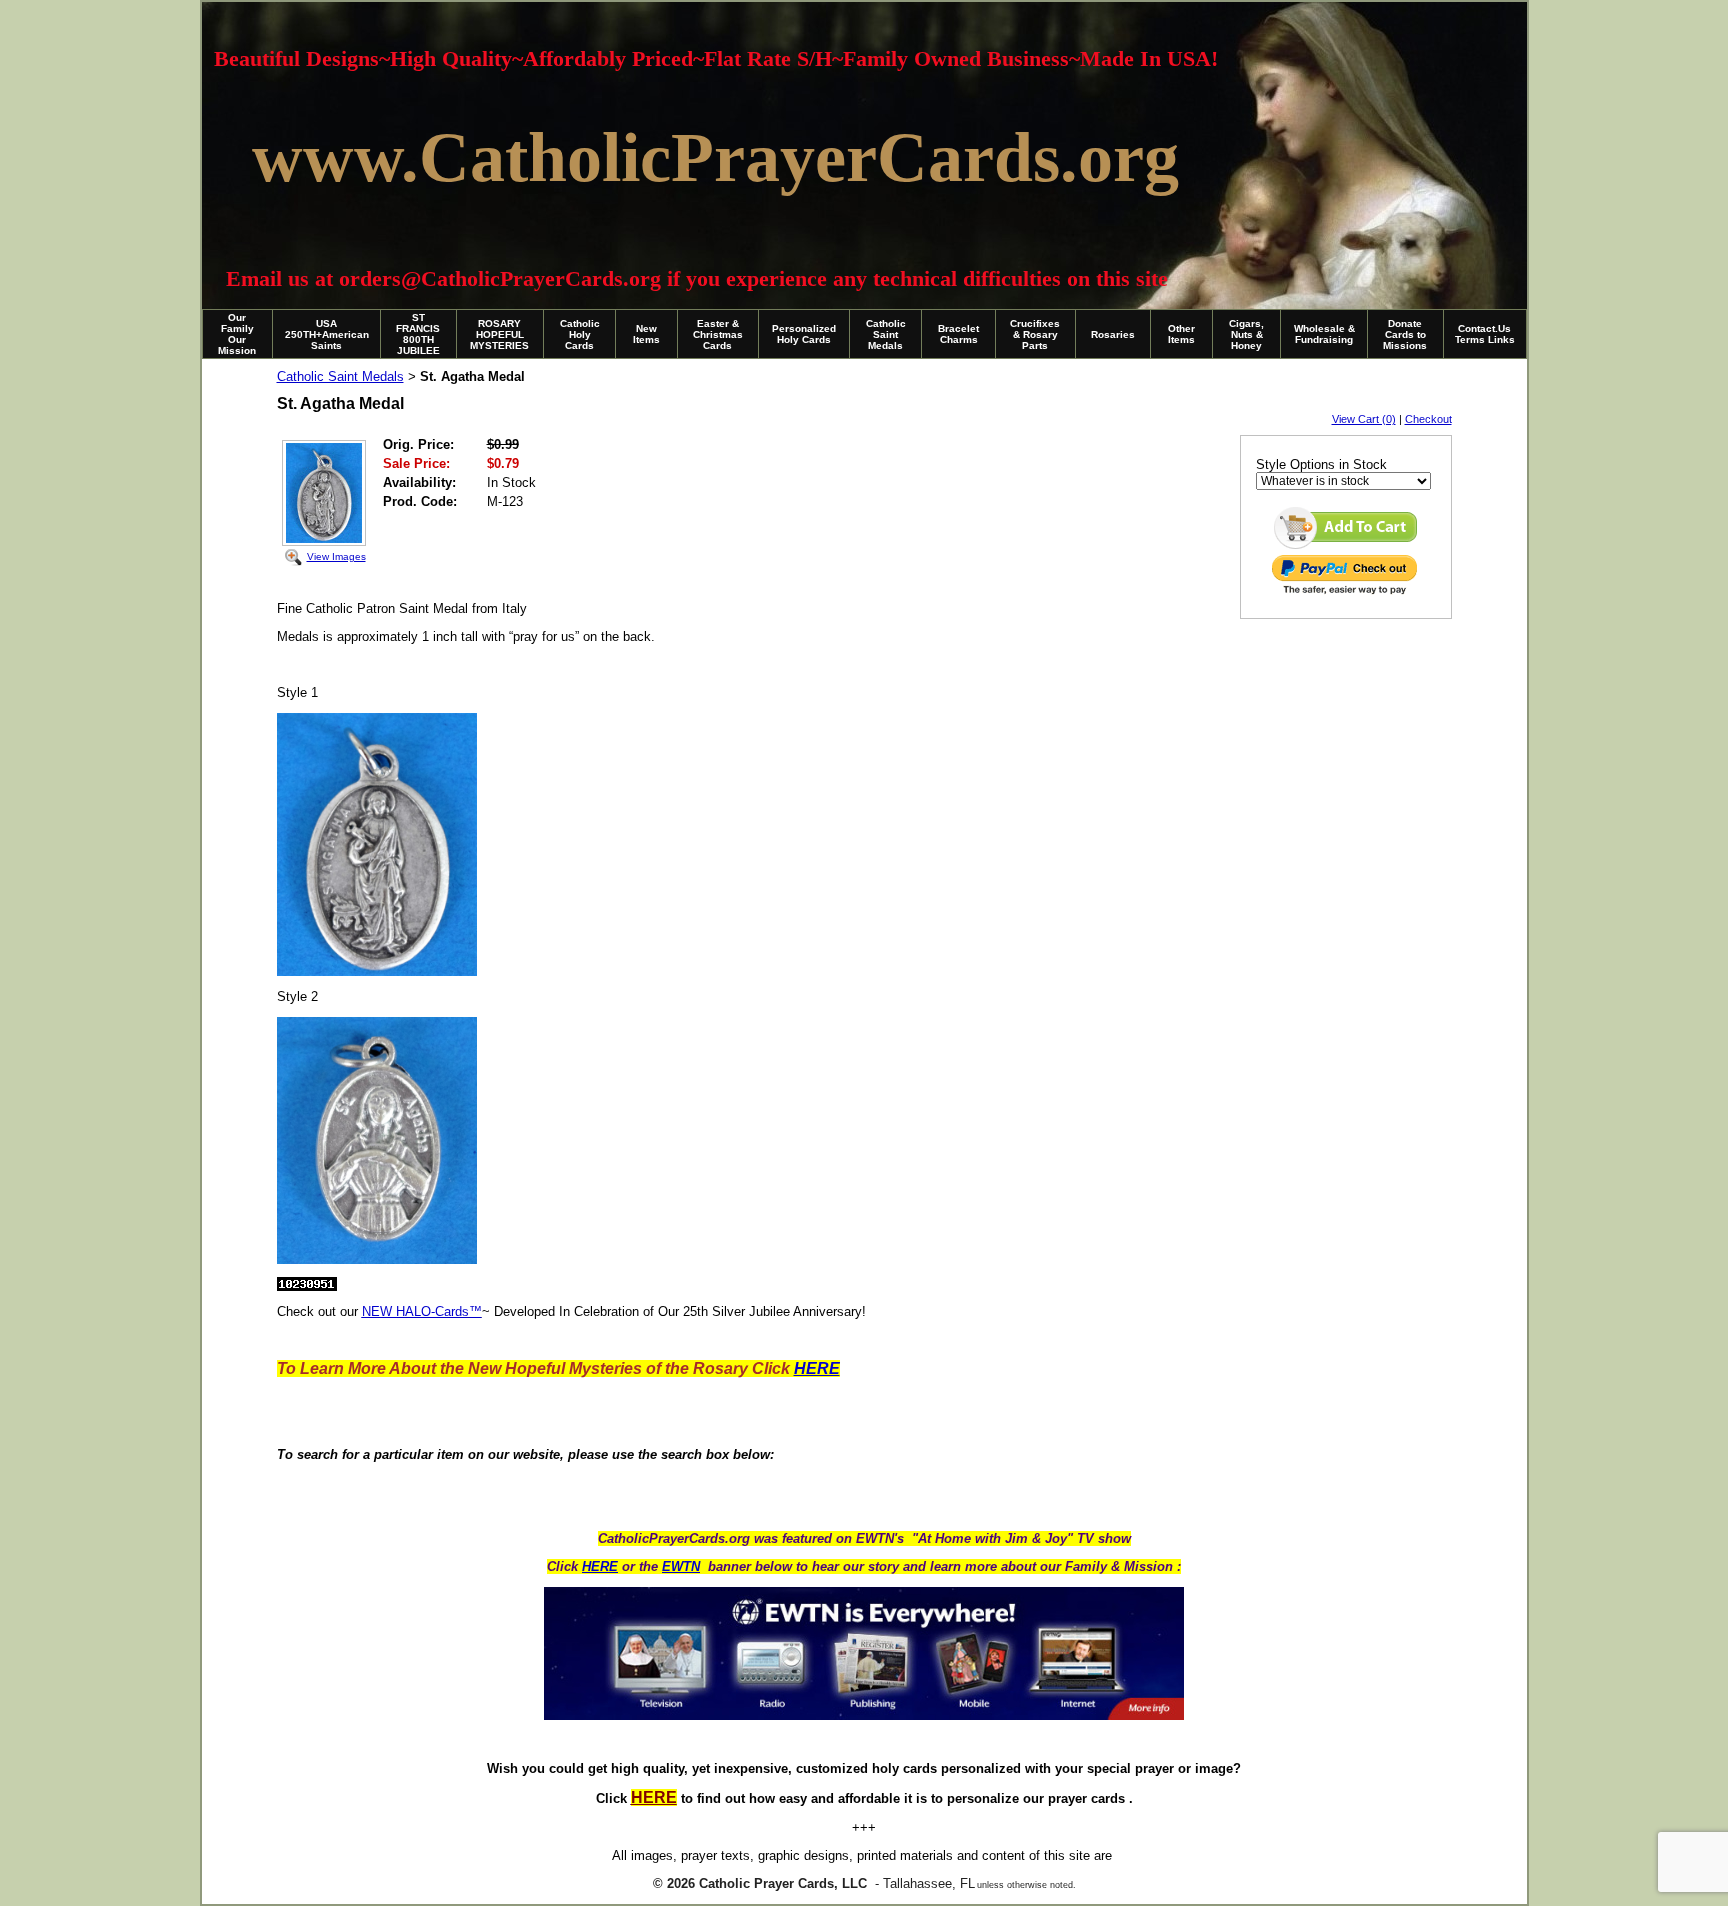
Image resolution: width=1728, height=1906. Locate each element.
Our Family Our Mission (237, 334)
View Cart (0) (1364, 419)
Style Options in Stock (1321, 464)
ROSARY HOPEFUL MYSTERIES (499, 334)
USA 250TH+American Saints (327, 334)
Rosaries (1113, 334)
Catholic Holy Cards (580, 334)
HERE (600, 1566)
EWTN (681, 1566)
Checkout (1428, 419)
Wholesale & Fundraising (1324, 334)
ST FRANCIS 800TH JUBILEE (418, 334)
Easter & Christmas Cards (718, 334)
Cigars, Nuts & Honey (1246, 334)
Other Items (1181, 334)
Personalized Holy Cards (804, 334)
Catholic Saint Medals (886, 334)
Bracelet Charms (958, 334)
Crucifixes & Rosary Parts (1035, 334)
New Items (646, 334)
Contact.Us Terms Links (1485, 334)
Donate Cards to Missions (1405, 334)
